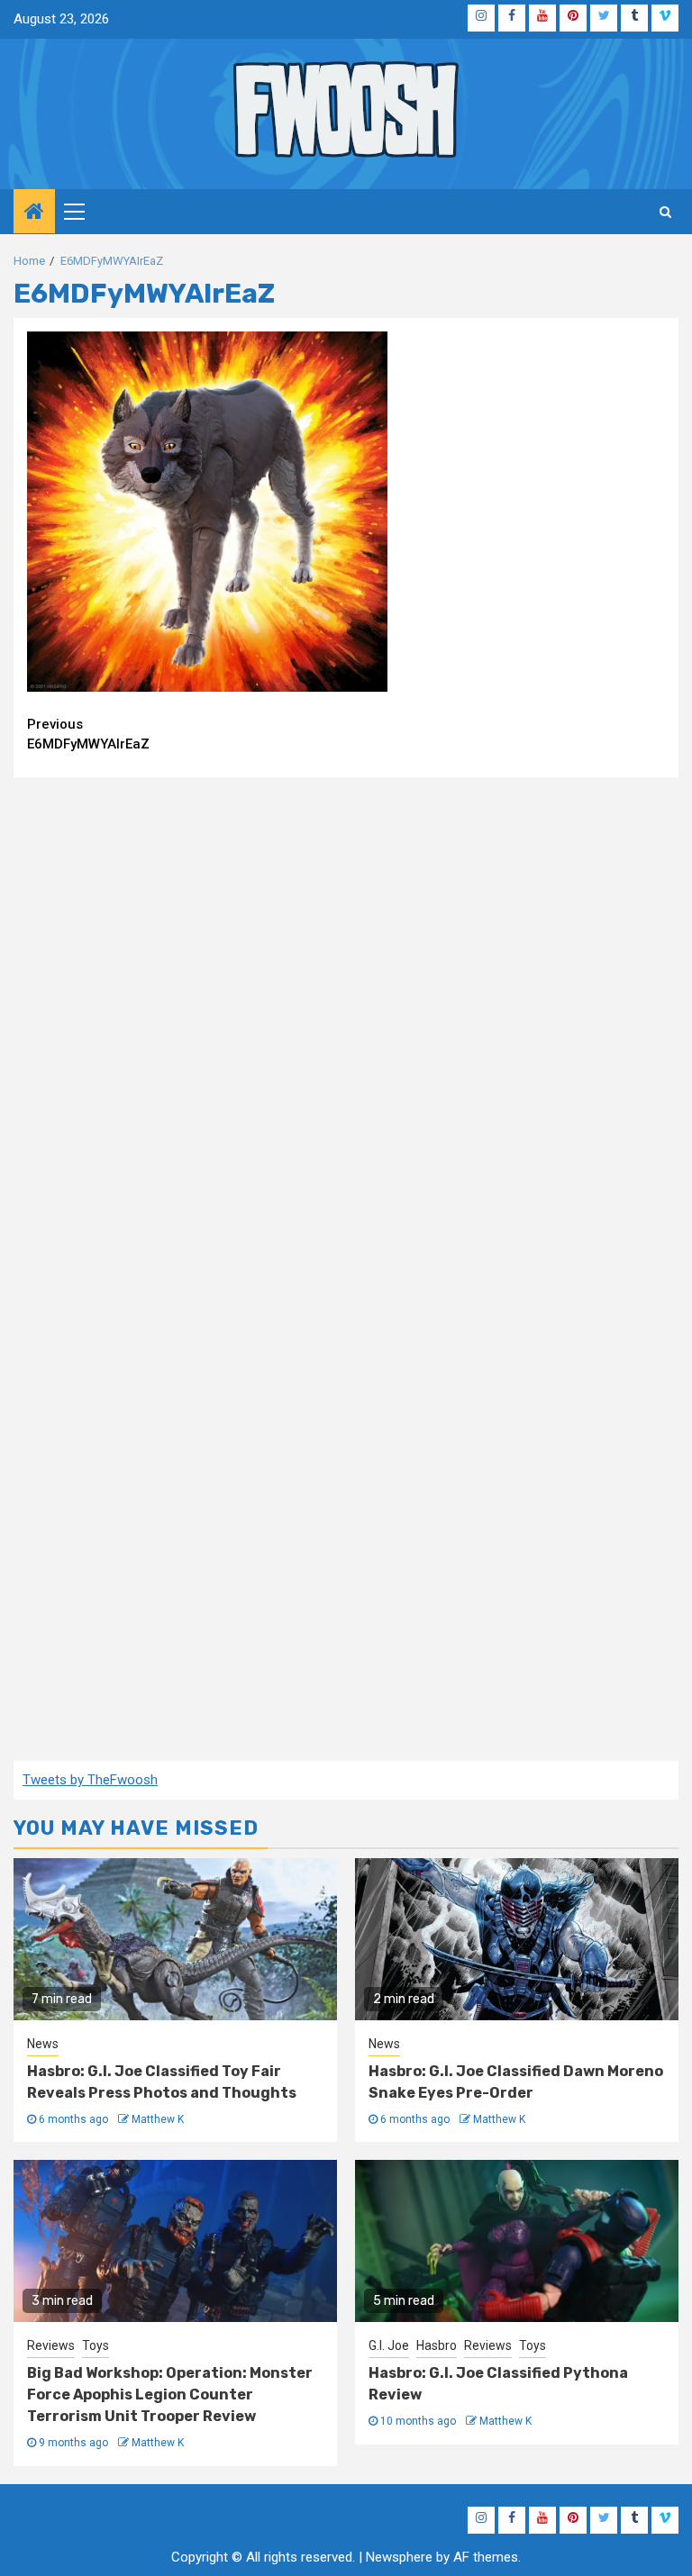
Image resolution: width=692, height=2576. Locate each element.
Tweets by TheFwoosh (90, 1780)
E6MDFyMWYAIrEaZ (88, 735)
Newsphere (399, 2557)
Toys (96, 2345)
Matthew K (158, 2119)
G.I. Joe (389, 2345)
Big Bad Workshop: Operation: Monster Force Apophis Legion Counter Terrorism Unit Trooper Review (170, 2395)
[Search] (665, 212)
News (43, 2044)
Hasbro (437, 2345)
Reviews (51, 2345)
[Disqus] (346, 1022)
